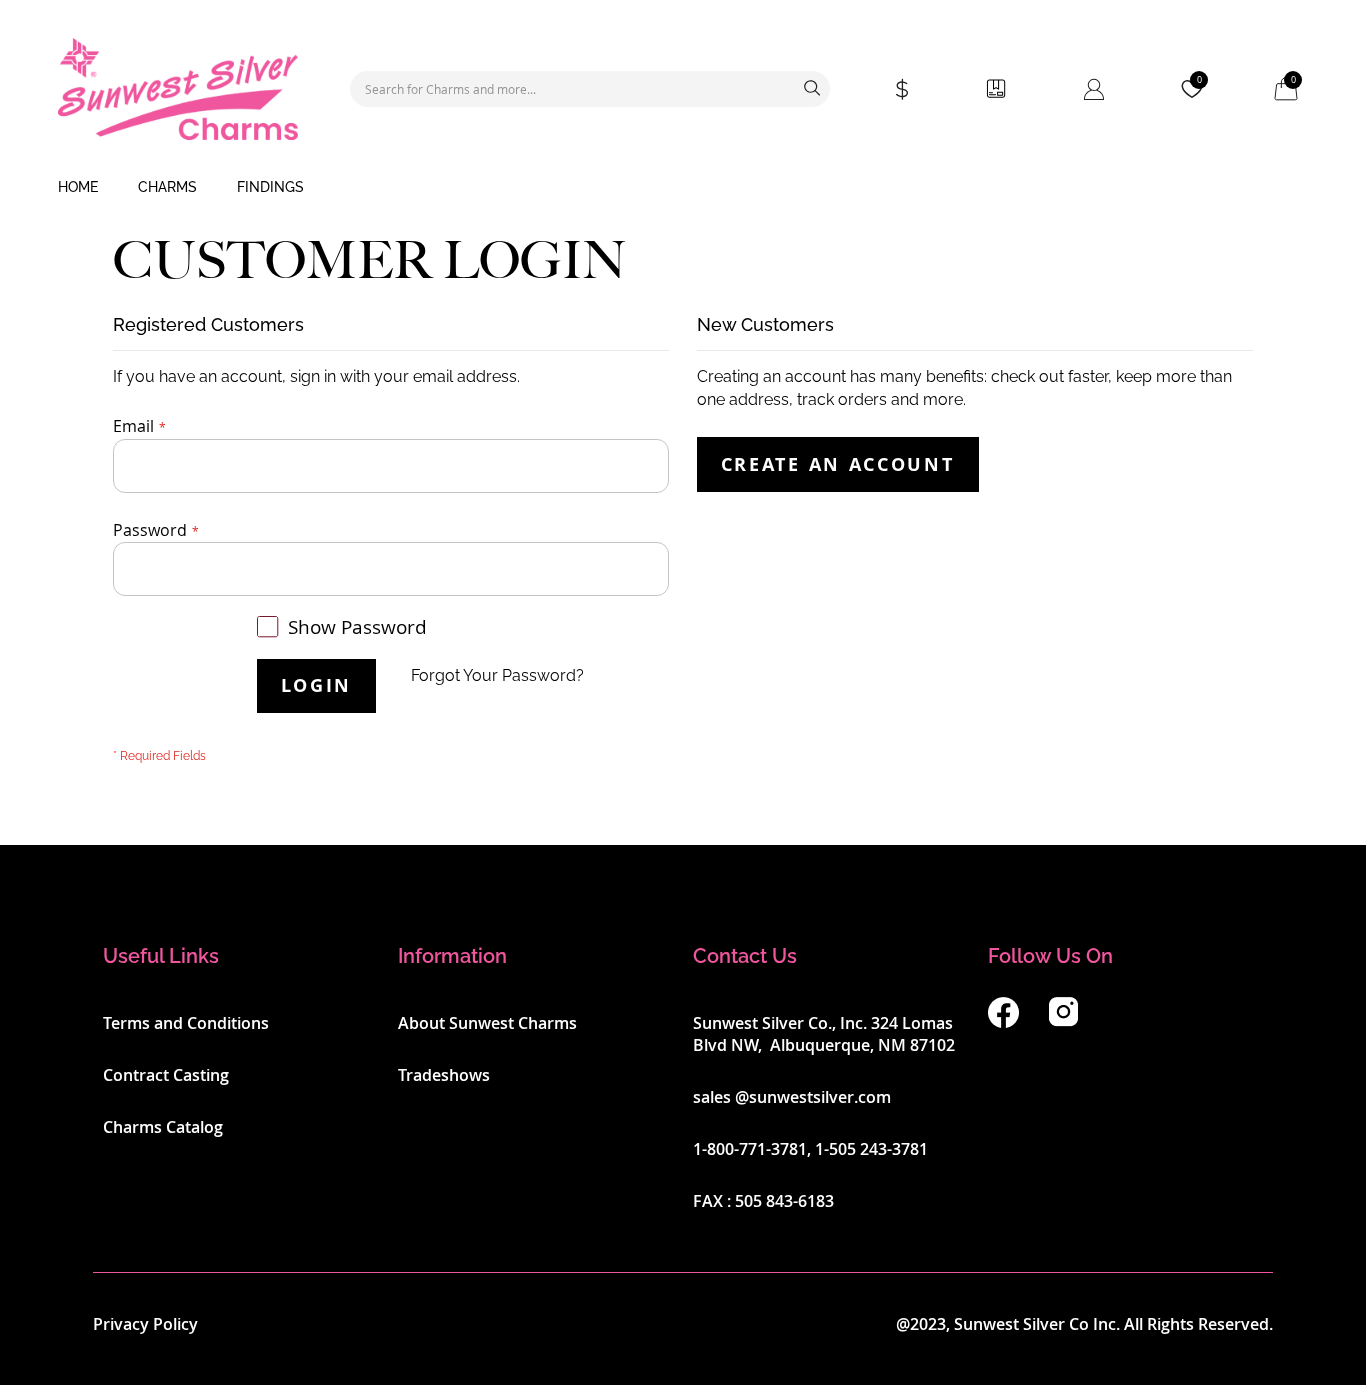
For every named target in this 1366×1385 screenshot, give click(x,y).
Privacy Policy (145, 1324)
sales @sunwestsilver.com (792, 1097)
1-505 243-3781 (871, 1149)
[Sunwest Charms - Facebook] (1003, 1022)
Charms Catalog (163, 1127)
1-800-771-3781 (750, 1149)
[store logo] (178, 89)
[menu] (683, 188)
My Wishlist (1199, 80)
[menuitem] (78, 188)
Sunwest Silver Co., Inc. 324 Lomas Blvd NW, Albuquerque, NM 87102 (824, 1034)
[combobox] (590, 89)
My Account (1094, 89)
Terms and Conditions (186, 1023)
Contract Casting (166, 1075)
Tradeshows (444, 1075)
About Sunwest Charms (487, 1023)
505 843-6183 (784, 1201)
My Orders (996, 89)
